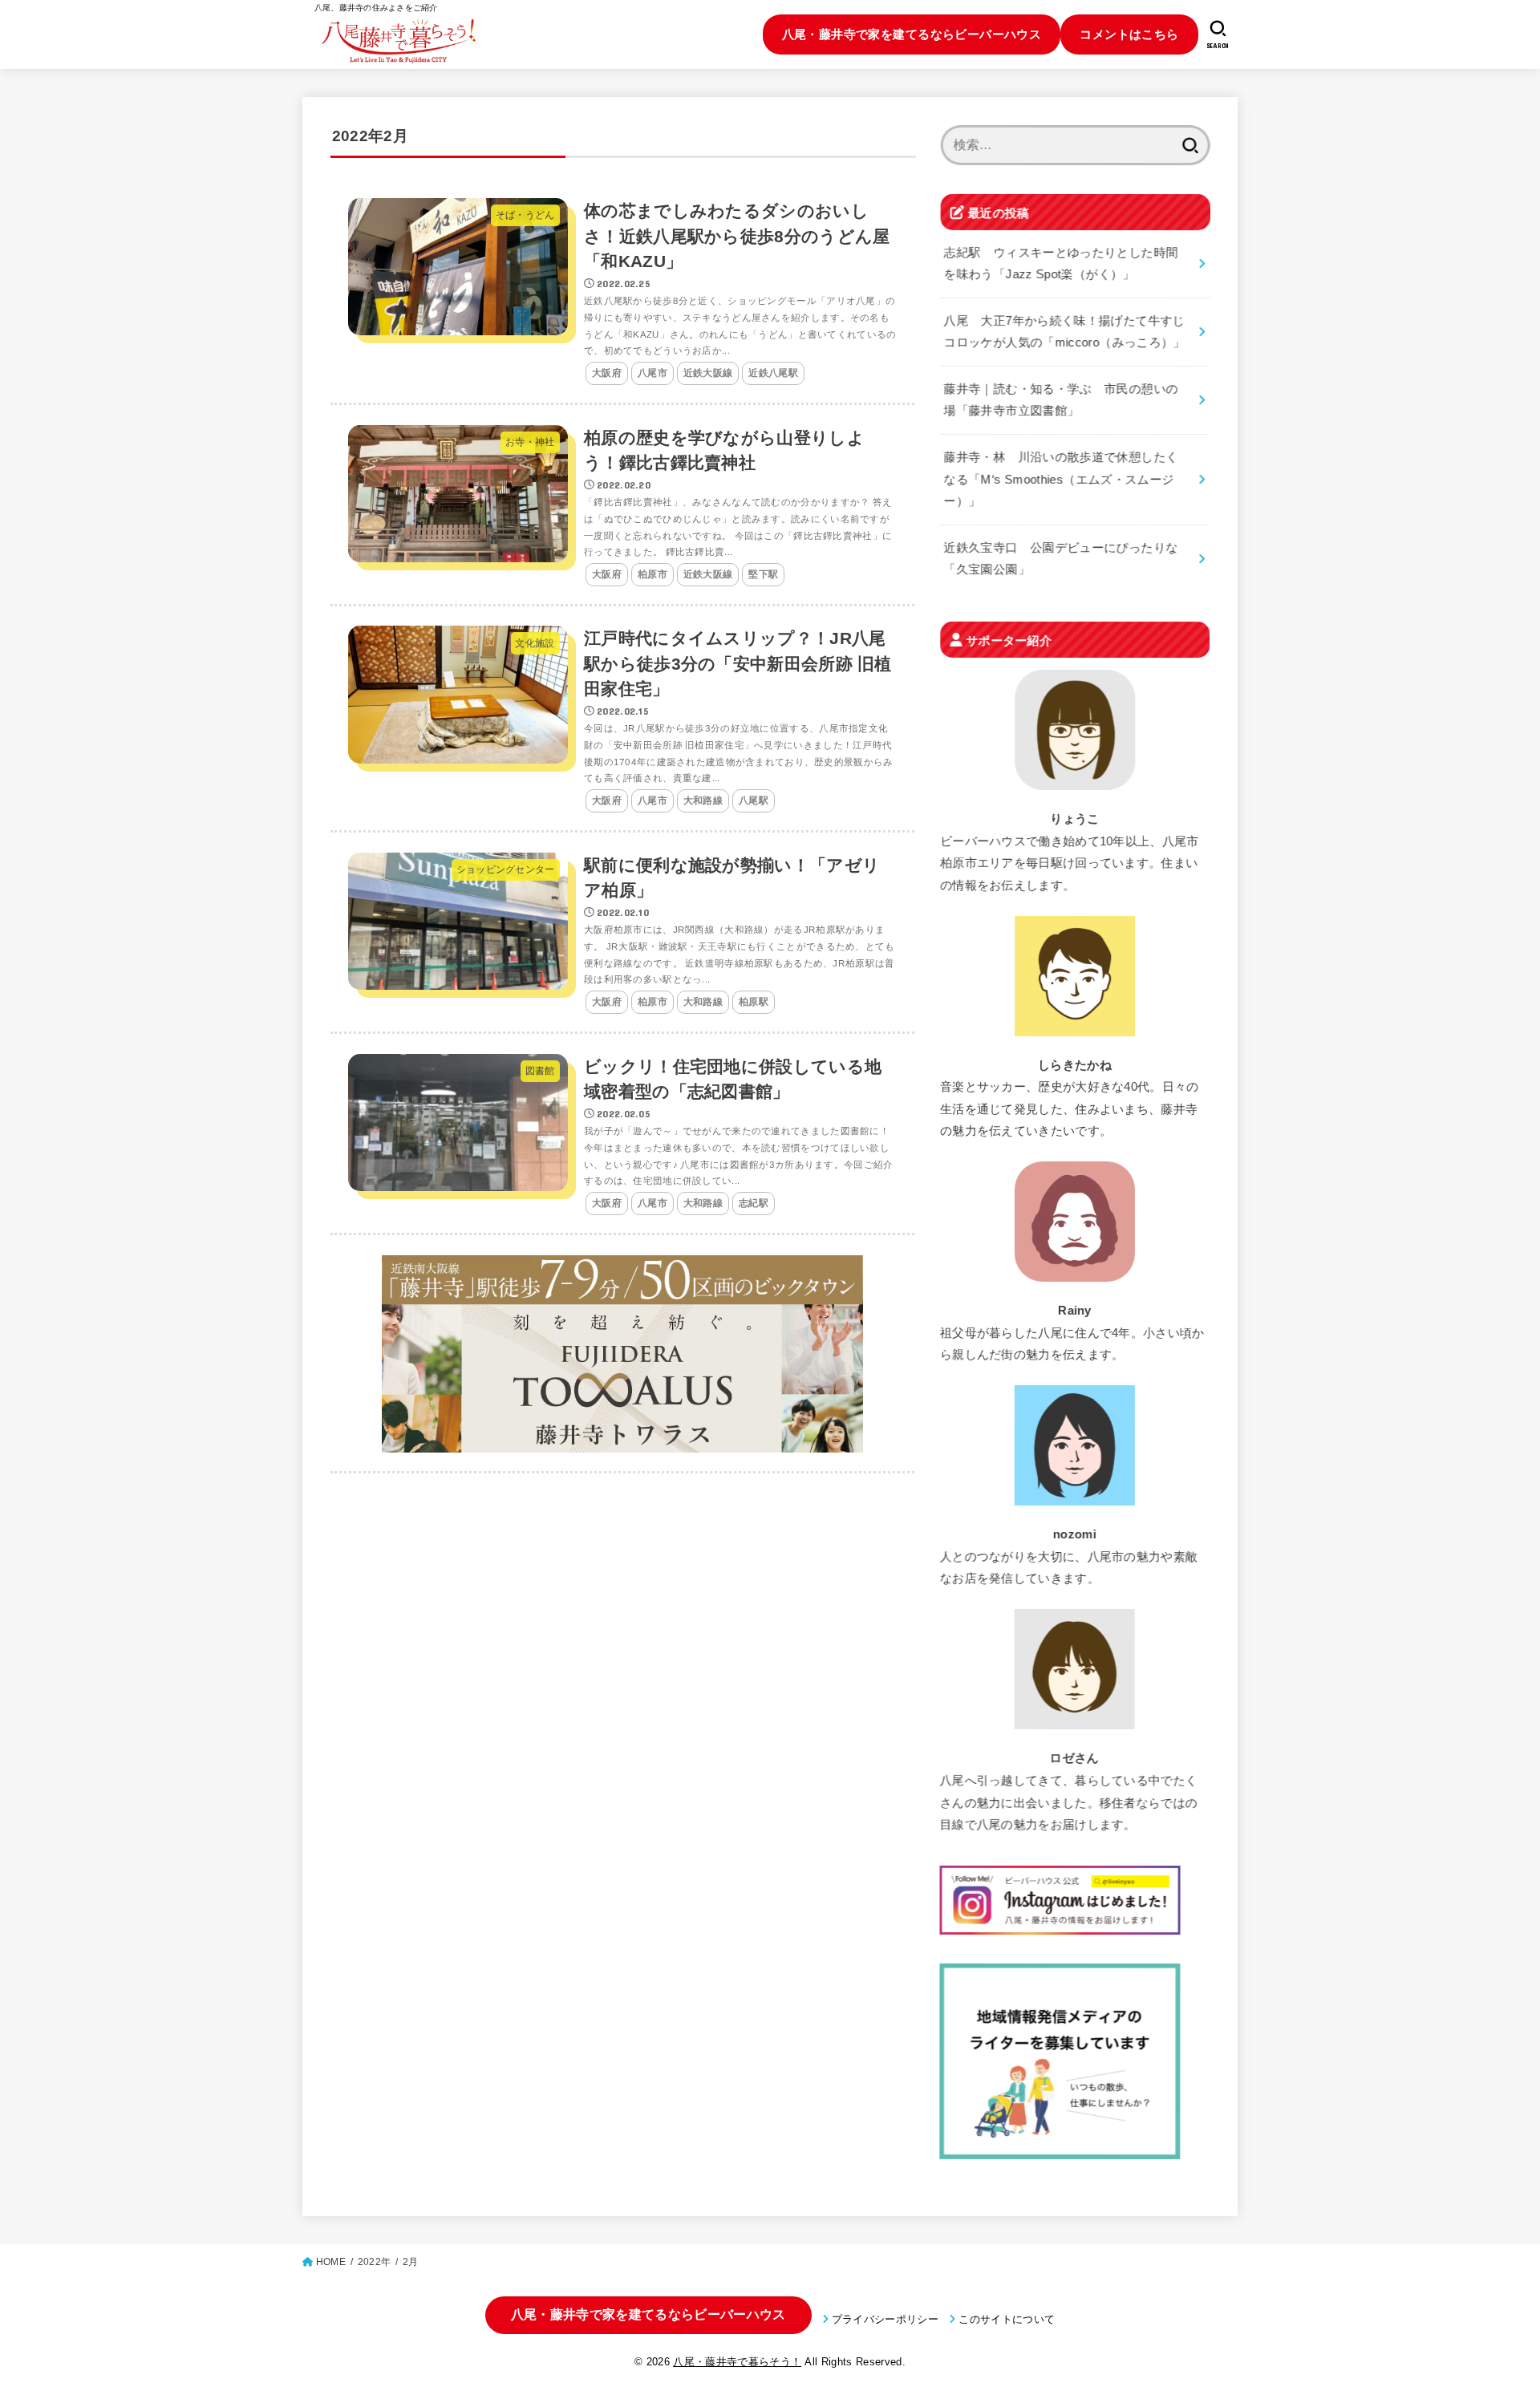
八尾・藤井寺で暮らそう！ (737, 2362)
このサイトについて (1007, 2319)
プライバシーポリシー (885, 2319)
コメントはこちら (1129, 34)
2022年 (374, 2262)
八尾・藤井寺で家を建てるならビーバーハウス (912, 34)
